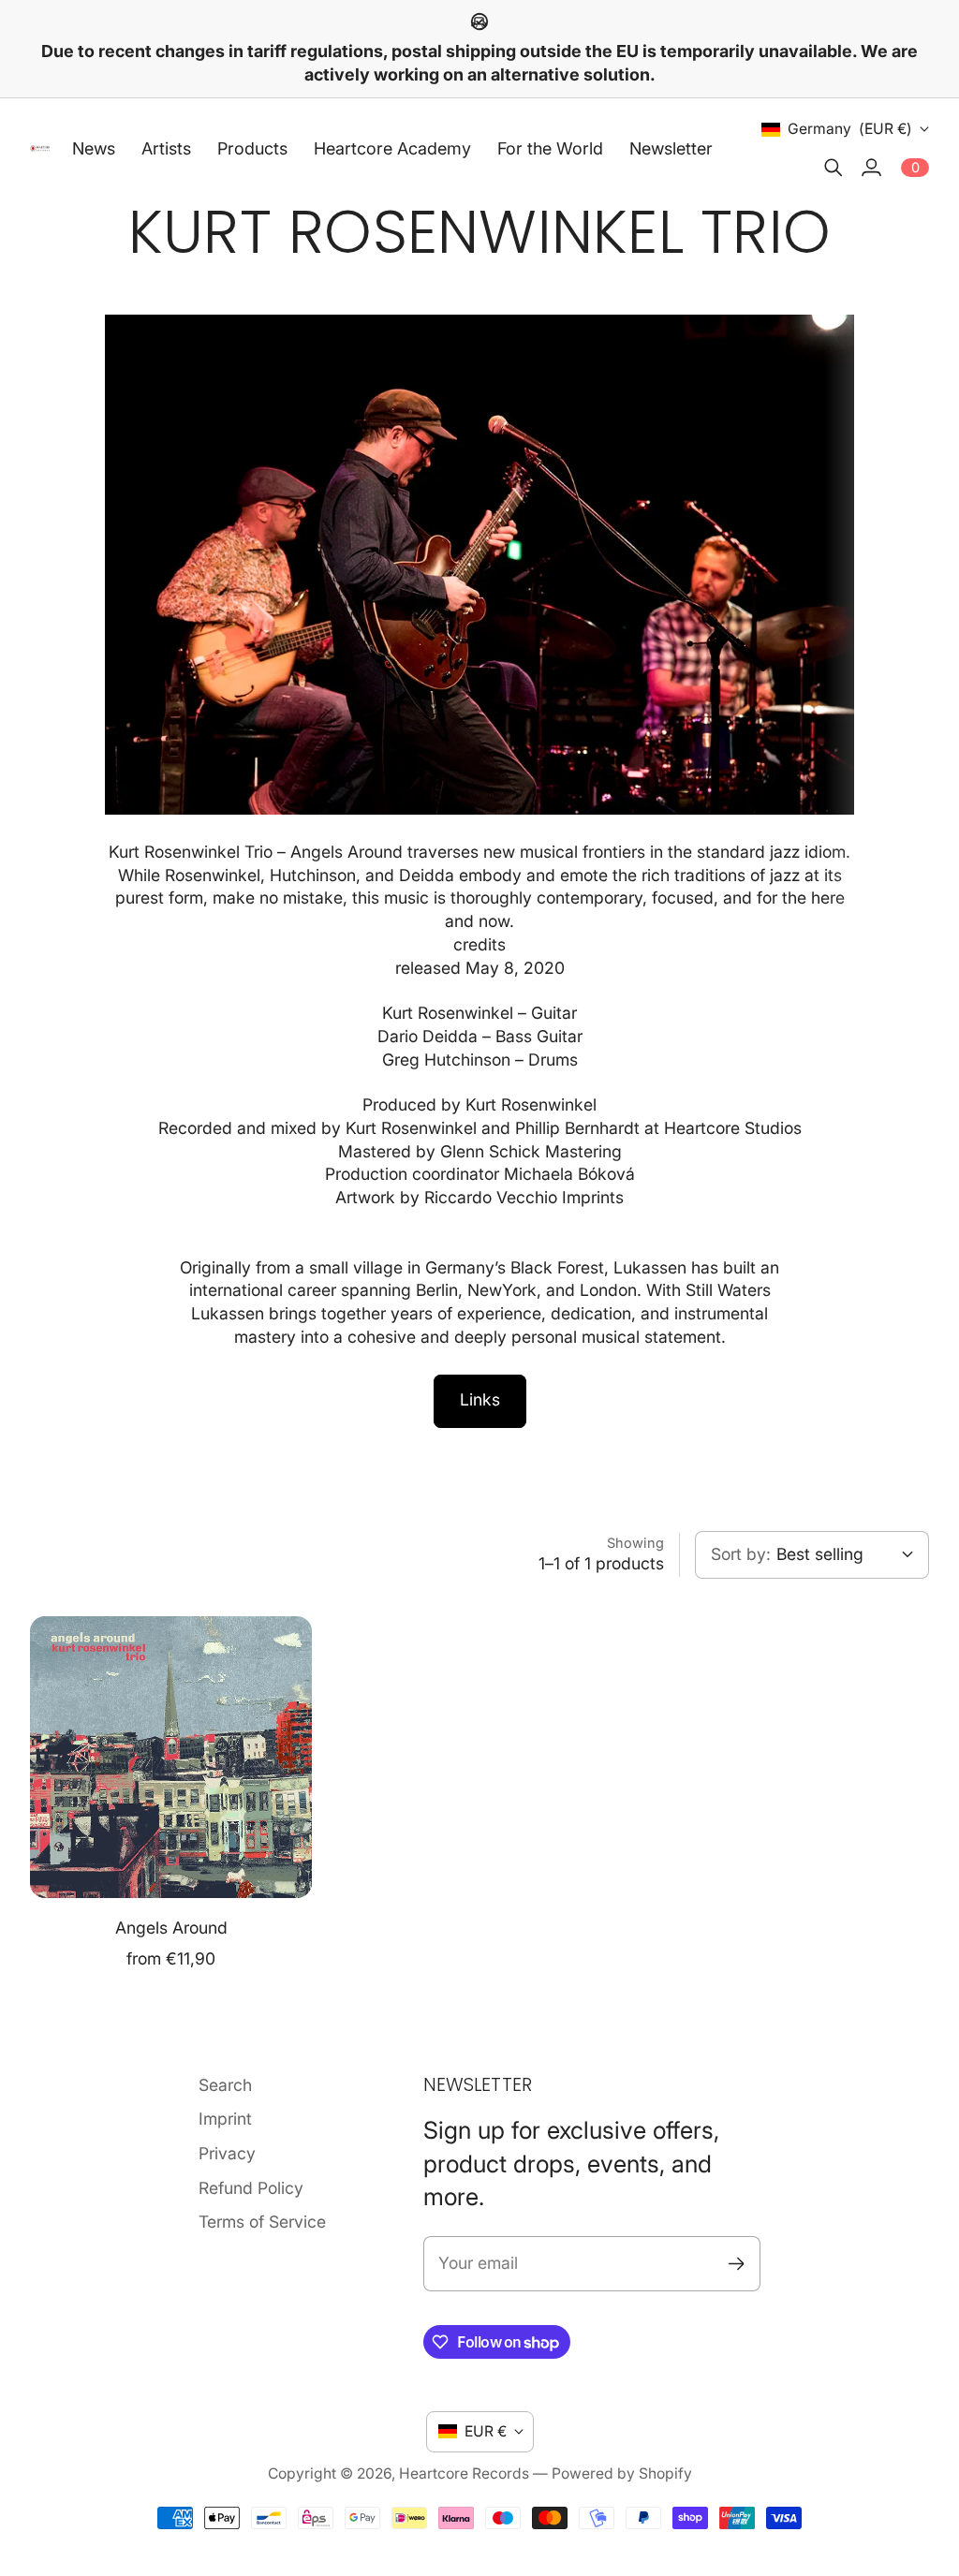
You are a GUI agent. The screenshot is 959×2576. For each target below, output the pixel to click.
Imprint (225, 2119)
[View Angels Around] (171, 1757)
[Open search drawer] (834, 168)
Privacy (227, 2153)
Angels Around (171, 1928)
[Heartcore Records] (40, 148)
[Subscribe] (737, 2264)
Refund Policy (251, 2188)
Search (225, 2085)
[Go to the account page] (871, 168)
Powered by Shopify (622, 2473)
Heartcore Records (464, 2473)
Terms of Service (262, 2222)
